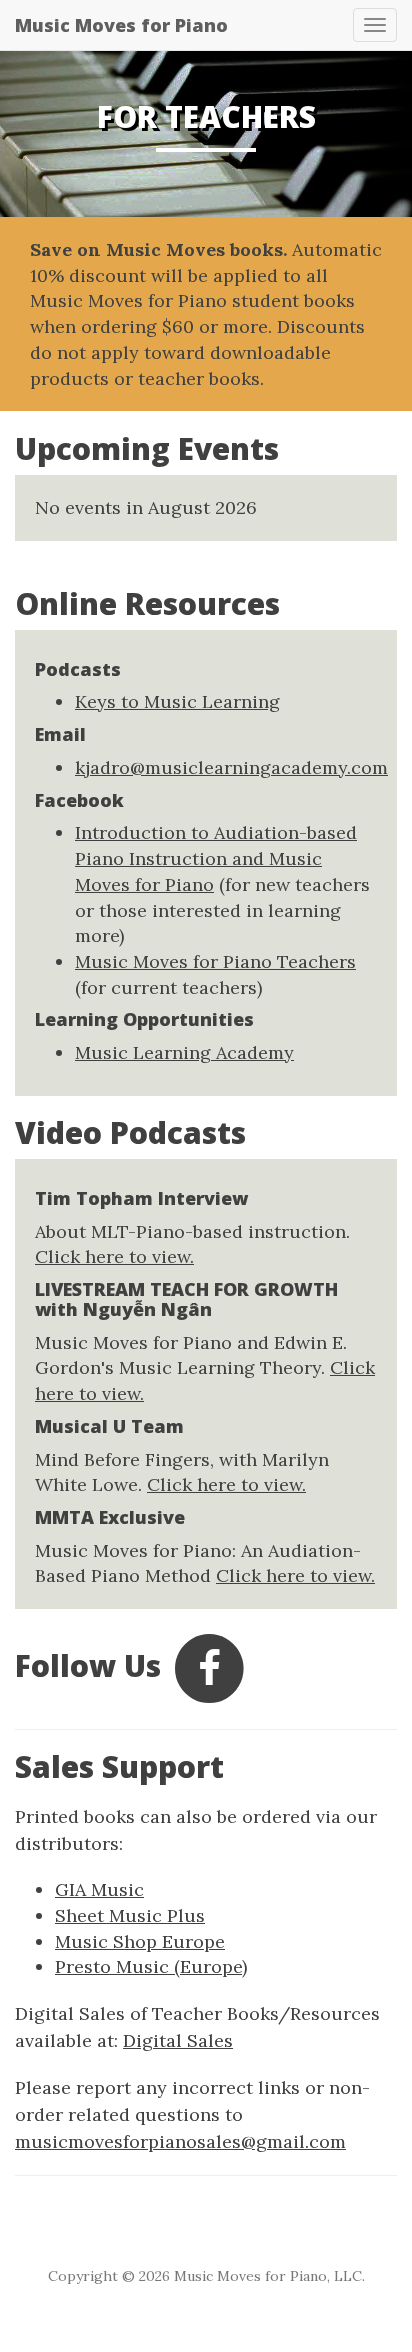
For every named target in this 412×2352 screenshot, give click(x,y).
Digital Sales (178, 2040)
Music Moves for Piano (121, 25)
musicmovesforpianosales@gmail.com (180, 2141)
